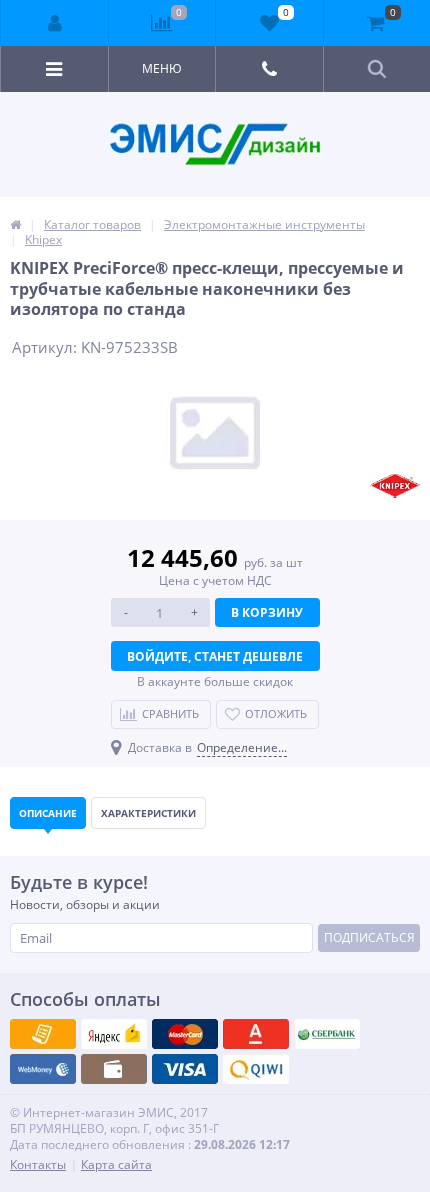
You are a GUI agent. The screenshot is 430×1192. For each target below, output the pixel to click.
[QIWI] (327, 1034)
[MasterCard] (114, 1034)
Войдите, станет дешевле (215, 656)
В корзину (267, 612)
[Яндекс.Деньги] (256, 1034)
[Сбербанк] (114, 1069)
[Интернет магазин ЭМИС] (15, 224)
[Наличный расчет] (185, 1069)
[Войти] (55, 23)
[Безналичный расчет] (256, 1069)
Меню (162, 68)
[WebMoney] (185, 1034)
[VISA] (43, 1034)
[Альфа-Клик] (43, 1069)
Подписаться (369, 937)
